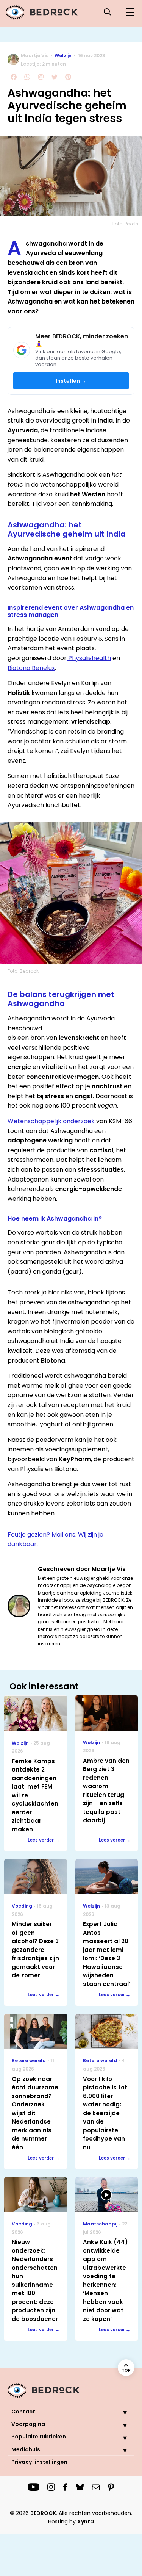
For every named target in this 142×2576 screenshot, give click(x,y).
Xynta (86, 2521)
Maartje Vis (35, 56)
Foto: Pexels (125, 224)
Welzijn (63, 56)
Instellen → (71, 381)
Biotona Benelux (31, 668)
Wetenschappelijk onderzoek (51, 1121)
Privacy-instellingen (39, 2462)
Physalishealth (89, 658)
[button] (119, 2412)
